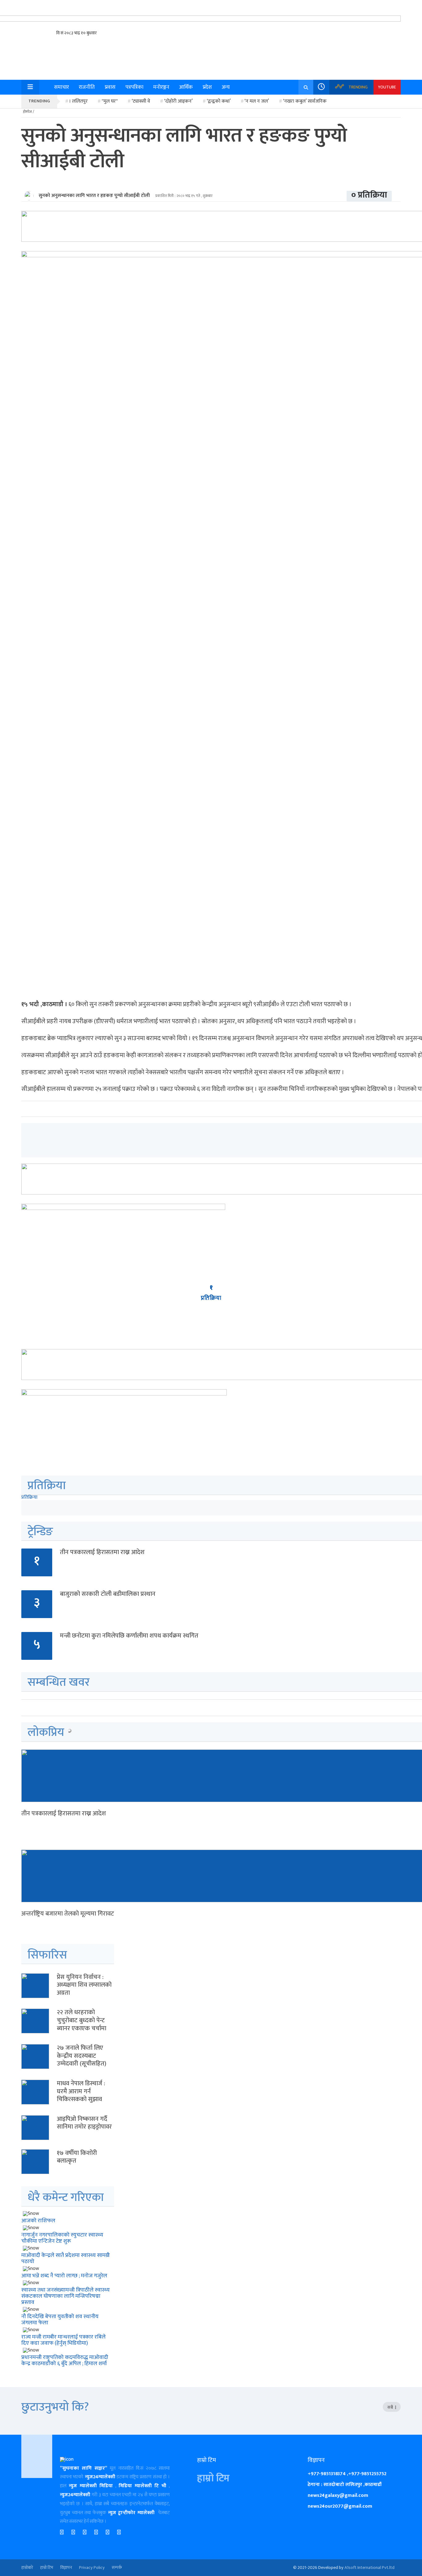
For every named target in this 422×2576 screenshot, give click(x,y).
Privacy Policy (92, 2568)
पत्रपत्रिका (134, 87)
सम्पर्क (117, 2568)
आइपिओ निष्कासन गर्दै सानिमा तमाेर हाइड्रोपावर (84, 2123)
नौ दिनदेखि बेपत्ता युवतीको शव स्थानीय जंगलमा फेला (60, 2320)
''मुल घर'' (110, 101)
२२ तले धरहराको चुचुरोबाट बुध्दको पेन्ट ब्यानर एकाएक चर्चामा (82, 2020)
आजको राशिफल (38, 2221)
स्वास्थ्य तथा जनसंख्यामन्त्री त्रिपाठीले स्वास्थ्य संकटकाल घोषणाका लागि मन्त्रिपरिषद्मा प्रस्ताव (65, 2296)
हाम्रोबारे (27, 2568)
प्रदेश (207, 87)
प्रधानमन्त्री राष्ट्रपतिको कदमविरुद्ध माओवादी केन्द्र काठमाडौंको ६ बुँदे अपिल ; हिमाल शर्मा (65, 2360)
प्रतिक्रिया (29, 1497)
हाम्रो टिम (213, 2478)
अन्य (226, 87)
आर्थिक (186, 87)
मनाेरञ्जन (161, 87)
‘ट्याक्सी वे (141, 101)
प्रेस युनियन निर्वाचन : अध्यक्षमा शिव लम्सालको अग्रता (84, 1985)
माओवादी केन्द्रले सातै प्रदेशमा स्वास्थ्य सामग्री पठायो (65, 2258)
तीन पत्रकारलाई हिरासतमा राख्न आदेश (102, 1552)
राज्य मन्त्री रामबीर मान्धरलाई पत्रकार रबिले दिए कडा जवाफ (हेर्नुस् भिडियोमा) (63, 2340)
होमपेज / (29, 112)
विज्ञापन (66, 2568)
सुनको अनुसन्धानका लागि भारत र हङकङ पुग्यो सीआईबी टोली (94, 196)
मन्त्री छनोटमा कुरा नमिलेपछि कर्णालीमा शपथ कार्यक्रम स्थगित (129, 1636)
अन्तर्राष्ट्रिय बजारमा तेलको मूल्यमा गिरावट (68, 1914)
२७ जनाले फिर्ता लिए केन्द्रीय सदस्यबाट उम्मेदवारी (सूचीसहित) (82, 2056)
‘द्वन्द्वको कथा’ (219, 101)
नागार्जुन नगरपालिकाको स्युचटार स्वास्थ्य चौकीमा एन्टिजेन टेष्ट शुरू (62, 2238)
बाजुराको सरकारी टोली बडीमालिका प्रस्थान (108, 1594)
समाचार (61, 87)
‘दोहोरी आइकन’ (178, 101)
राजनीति (87, 87)
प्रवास (110, 87)
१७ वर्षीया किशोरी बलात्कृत (77, 2157)
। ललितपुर (78, 101)
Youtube (387, 87)
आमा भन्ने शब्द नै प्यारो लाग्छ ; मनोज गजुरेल (64, 2276)
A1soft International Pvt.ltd (369, 2568)
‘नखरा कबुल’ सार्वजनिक (305, 101)
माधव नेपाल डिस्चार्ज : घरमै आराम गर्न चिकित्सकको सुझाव (81, 2091)
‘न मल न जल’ (257, 101)
